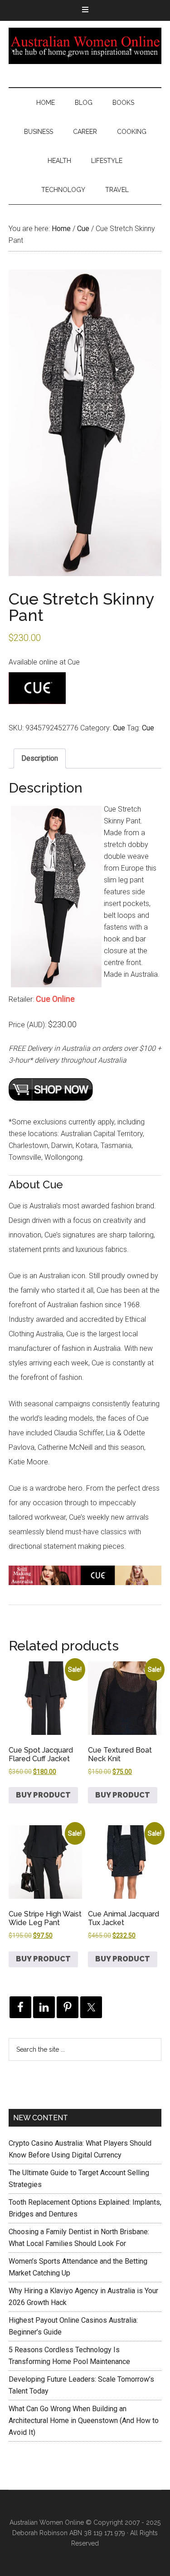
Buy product (43, 1795)
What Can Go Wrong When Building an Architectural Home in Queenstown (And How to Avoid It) (84, 2421)
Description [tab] (40, 758)
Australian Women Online (85, 46)
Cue (83, 229)
